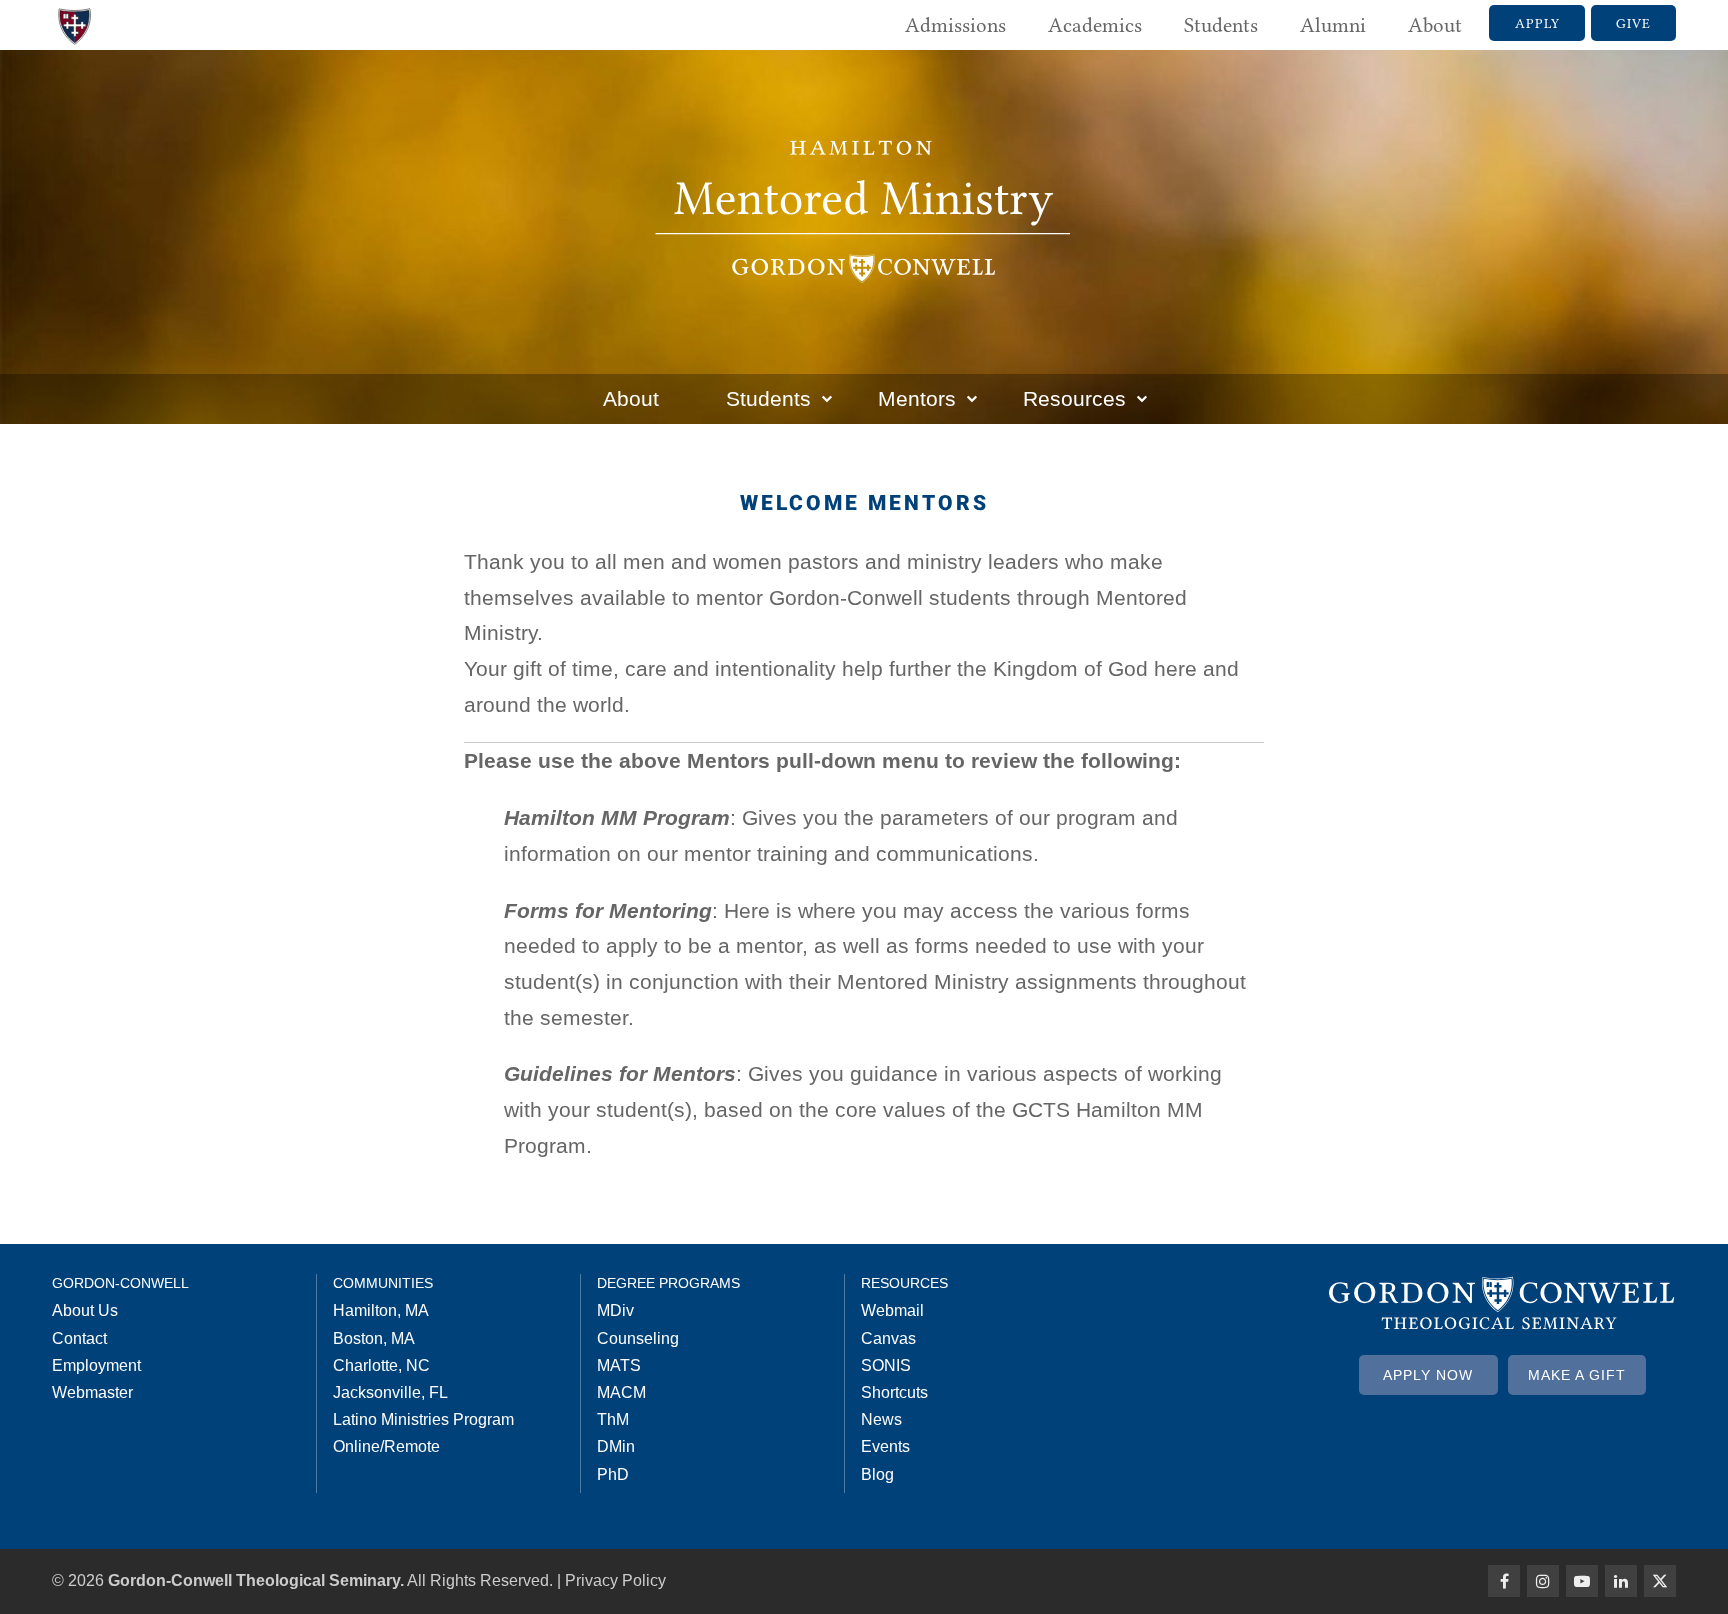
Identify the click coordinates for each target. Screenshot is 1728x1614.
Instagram (1543, 1581)
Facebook (1504, 1581)
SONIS (886, 1365)
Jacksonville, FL (390, 1392)
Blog (877, 1474)
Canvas (888, 1338)
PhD (613, 1474)
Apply (1537, 23)
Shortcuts (894, 1392)
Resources (1074, 398)
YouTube (1582, 1581)
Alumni (1333, 25)
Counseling (638, 1338)
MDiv (615, 1310)
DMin (616, 1446)
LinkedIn (1621, 1581)
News (881, 1419)
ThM (613, 1419)
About (1435, 25)
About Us (85, 1310)
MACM (621, 1392)
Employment (96, 1365)
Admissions (955, 25)
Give (1633, 23)
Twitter (1660, 1581)
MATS (619, 1365)
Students (1221, 25)
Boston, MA (374, 1338)
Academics (1095, 25)
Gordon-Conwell (120, 1283)
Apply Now (1428, 1375)
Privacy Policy (615, 1580)
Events (885, 1446)
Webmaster (92, 1392)
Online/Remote (386, 1446)
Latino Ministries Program (423, 1419)
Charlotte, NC (381, 1365)
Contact (79, 1338)
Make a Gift (1577, 1375)
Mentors (917, 398)
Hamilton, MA (381, 1310)
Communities (383, 1283)
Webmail (892, 1310)
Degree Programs (668, 1283)
